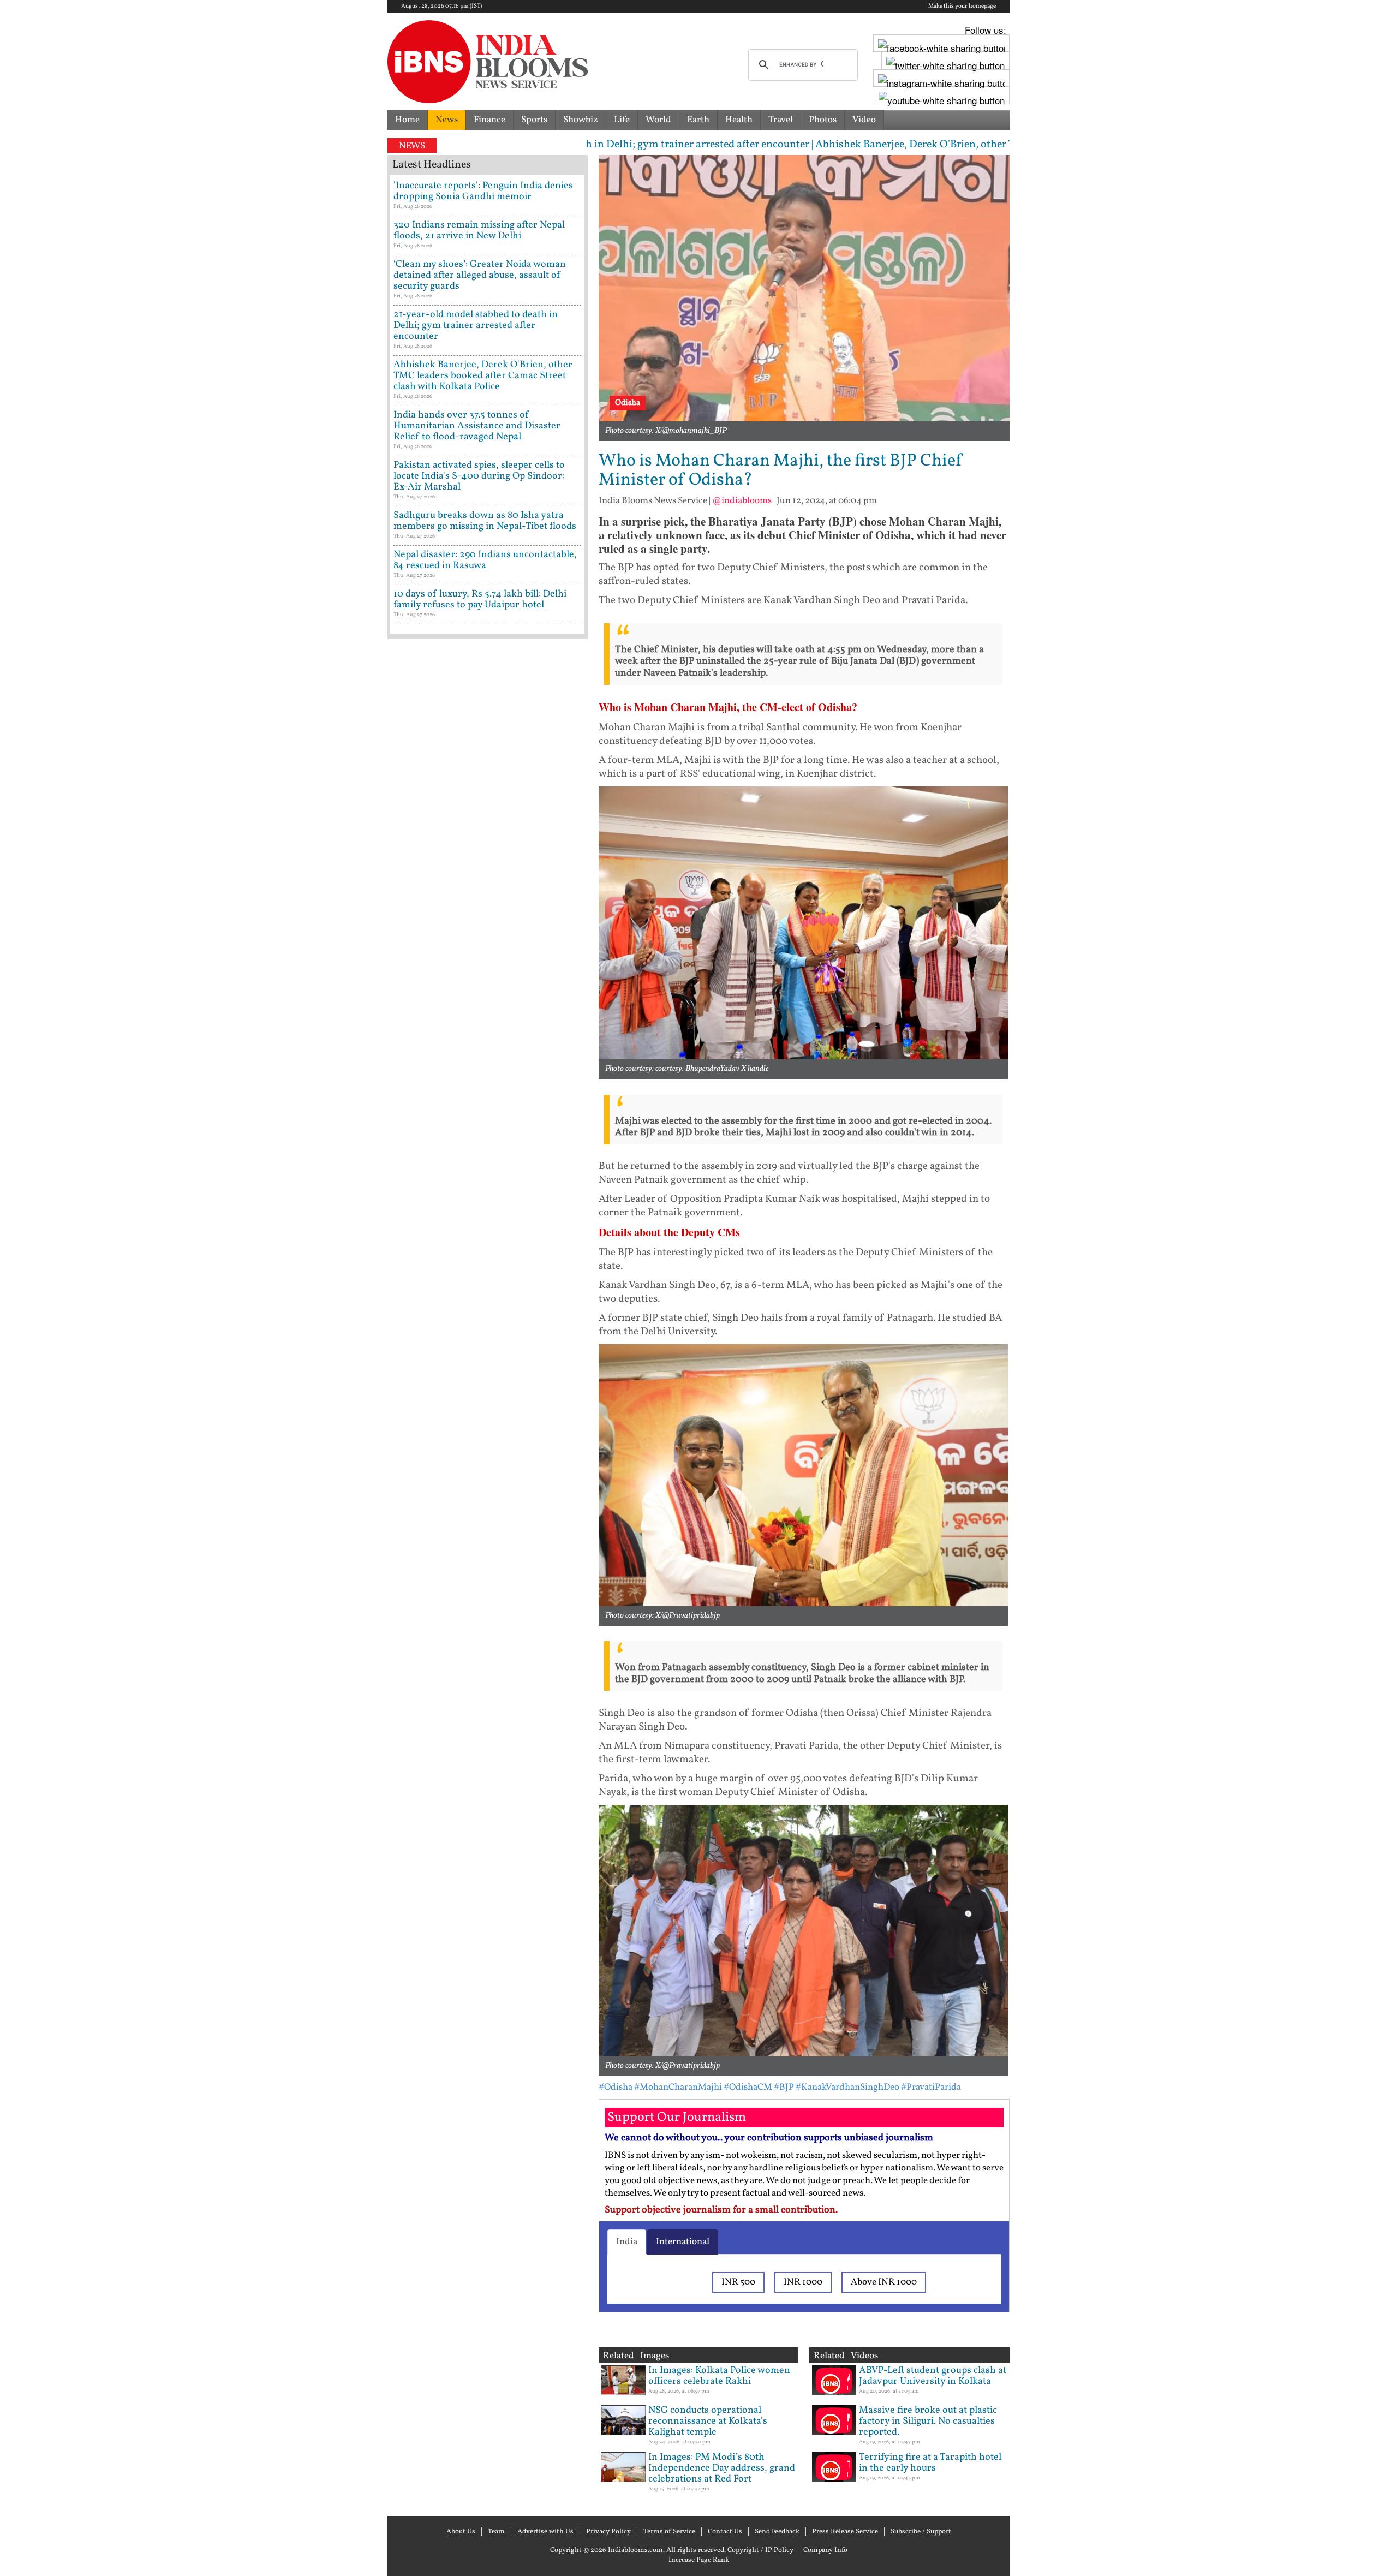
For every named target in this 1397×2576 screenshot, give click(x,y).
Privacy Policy (608, 2532)
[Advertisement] (488, 1111)
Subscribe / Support (921, 2532)
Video (864, 120)
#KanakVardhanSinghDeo (847, 2087)
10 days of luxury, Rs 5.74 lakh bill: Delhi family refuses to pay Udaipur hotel (480, 600)
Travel (781, 120)
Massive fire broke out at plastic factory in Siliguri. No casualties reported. (928, 2421)
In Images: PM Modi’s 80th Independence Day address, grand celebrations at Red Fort (722, 2468)
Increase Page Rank (699, 2560)
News (447, 120)
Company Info (825, 2550)
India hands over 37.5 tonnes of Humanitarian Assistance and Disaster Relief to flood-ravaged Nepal (477, 426)
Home (407, 120)
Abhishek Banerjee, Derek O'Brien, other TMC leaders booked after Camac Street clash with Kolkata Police (483, 376)
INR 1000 (803, 2282)
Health (739, 120)
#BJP (784, 2087)
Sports (534, 120)
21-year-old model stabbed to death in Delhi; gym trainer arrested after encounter (476, 326)
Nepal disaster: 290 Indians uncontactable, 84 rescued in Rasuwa (485, 560)
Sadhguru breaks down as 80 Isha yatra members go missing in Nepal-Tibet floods (485, 521)
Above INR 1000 (884, 2282)
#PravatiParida (931, 2087)
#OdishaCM (748, 2087)
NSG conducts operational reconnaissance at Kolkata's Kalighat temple (708, 2421)
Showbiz (581, 120)
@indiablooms (742, 501)
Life (622, 120)
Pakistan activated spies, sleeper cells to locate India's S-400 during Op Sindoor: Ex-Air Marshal (479, 476)
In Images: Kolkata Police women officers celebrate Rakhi (719, 2376)
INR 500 (738, 2282)
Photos (823, 120)
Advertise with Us (545, 2532)
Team (496, 2532)
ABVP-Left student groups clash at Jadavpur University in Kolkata (933, 2376)
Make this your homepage (962, 7)
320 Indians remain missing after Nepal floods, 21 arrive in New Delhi (479, 231)
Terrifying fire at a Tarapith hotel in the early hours (930, 2463)
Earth (698, 120)
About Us (461, 2532)
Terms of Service (669, 2532)
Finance (489, 120)
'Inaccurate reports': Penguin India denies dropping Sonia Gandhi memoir (483, 191)
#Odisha (616, 2087)
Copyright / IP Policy (760, 2550)
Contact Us (725, 2532)
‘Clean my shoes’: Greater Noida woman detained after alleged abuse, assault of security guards (480, 275)
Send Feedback (777, 2532)
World (658, 120)
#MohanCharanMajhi (678, 2087)
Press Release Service (845, 2532)
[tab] (627, 2242)
